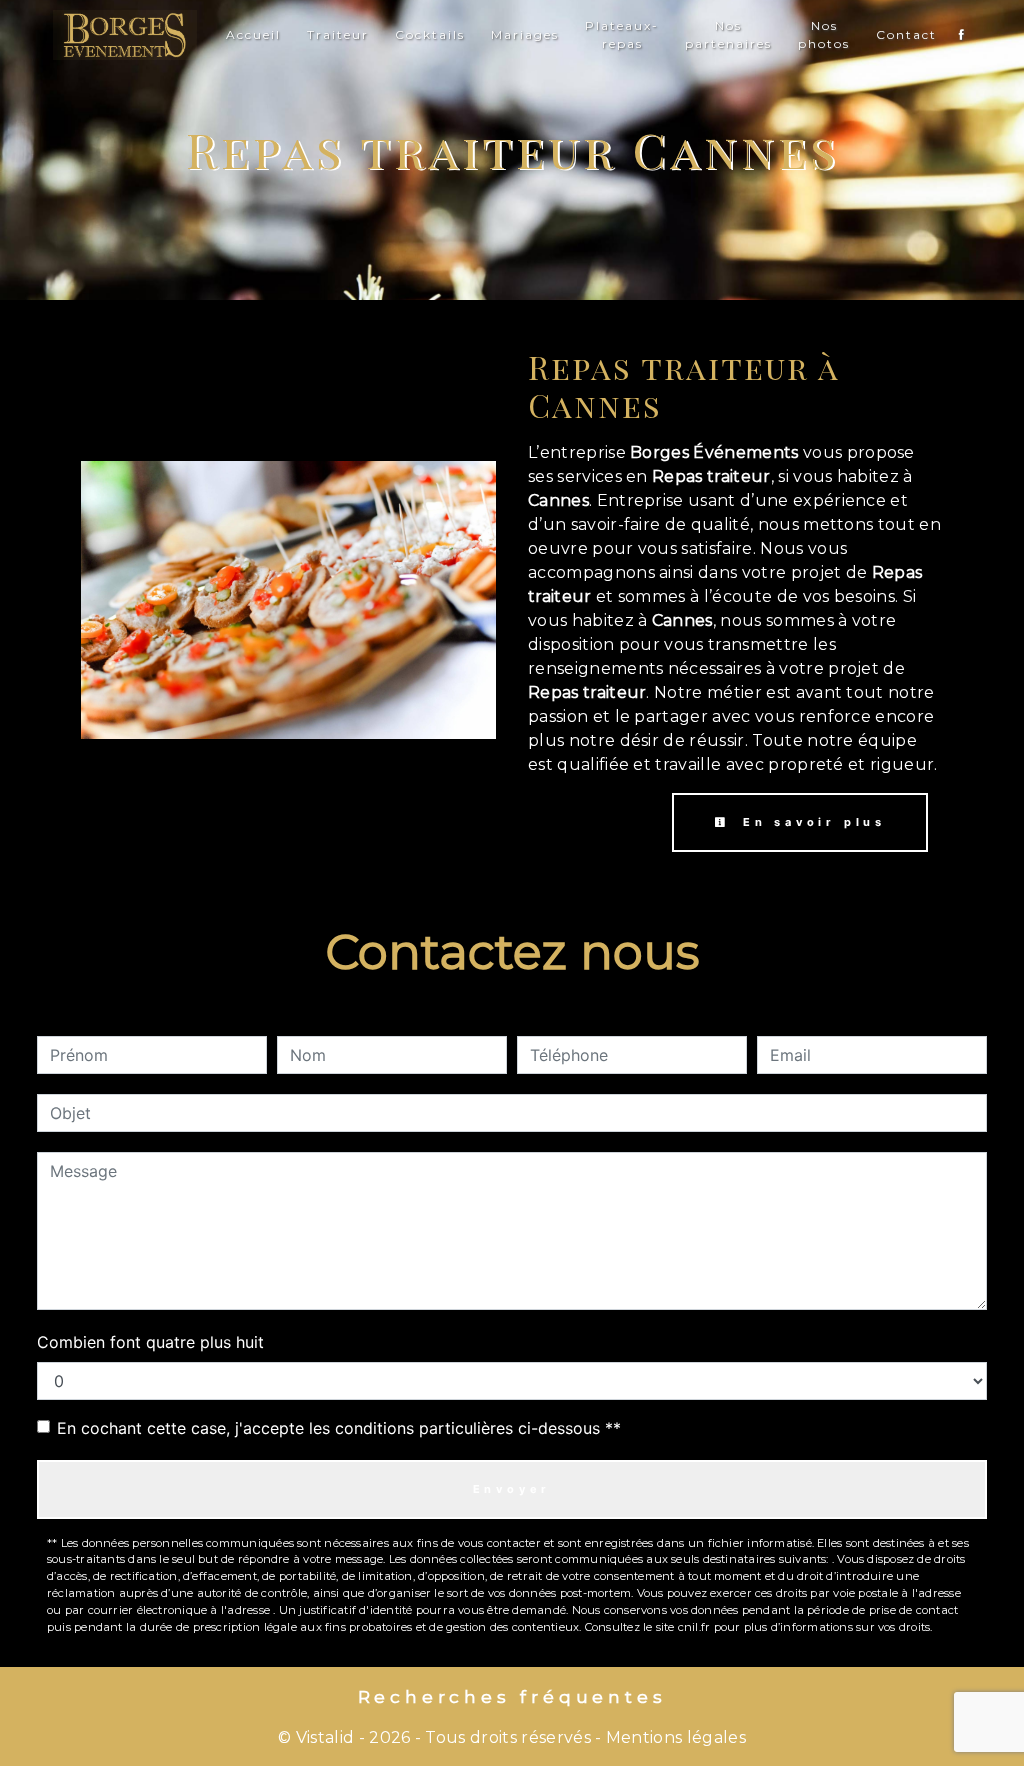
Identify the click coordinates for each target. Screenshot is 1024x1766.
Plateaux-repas (622, 34)
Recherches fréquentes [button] (512, 1696)
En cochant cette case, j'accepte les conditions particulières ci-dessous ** (339, 1428)
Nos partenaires (728, 34)
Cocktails (430, 34)
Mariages (525, 34)
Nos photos (824, 34)
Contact (906, 34)
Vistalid (325, 1737)
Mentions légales (674, 1737)
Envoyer (512, 1489)
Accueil (253, 34)
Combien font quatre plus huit (150, 1342)
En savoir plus (810, 822)
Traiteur (338, 34)
